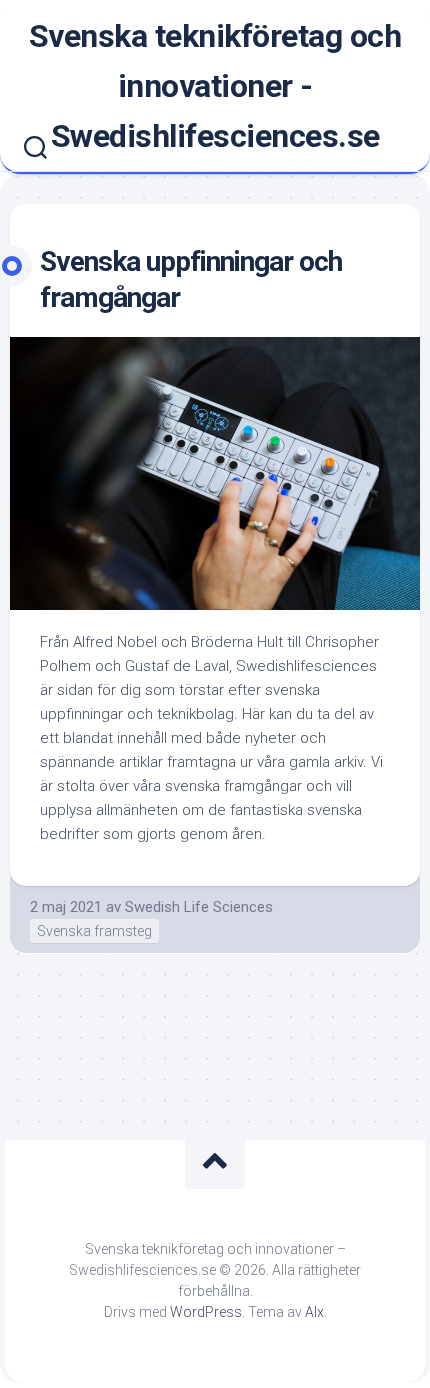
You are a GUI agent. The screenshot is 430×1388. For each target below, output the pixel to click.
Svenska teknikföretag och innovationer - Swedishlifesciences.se (215, 86)
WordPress (206, 1312)
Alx (314, 1312)
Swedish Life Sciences (199, 907)
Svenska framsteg (94, 931)
